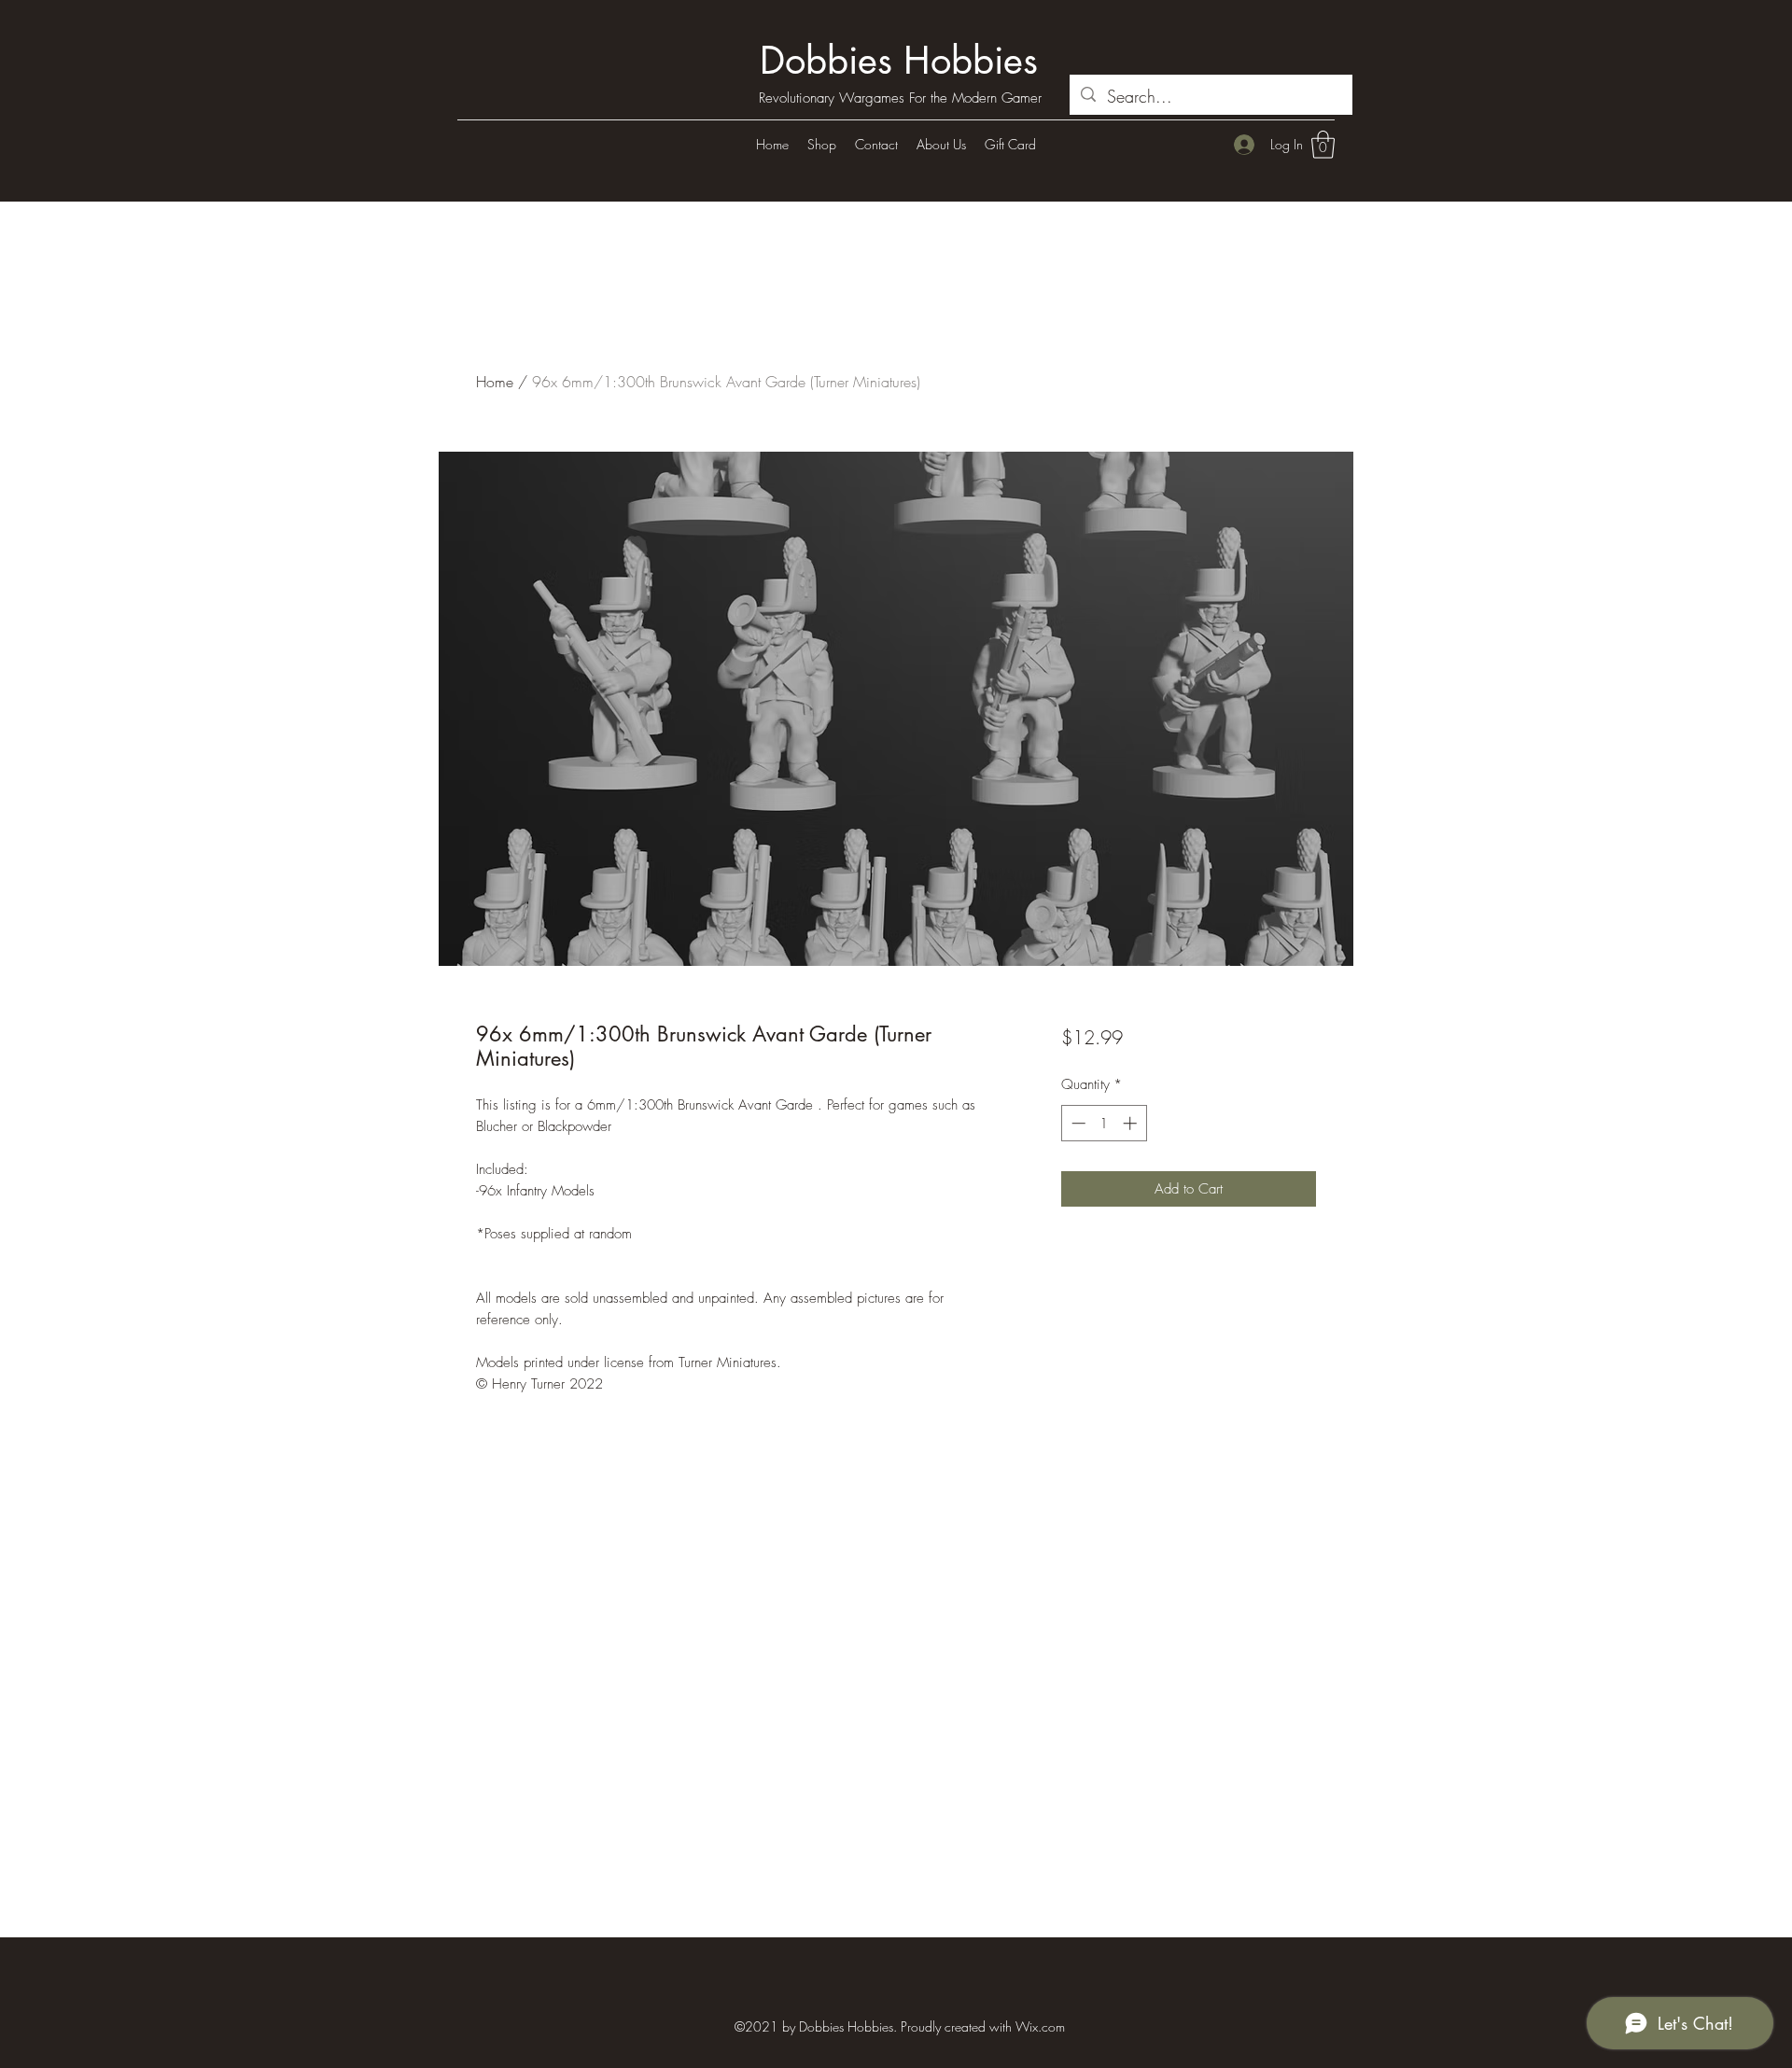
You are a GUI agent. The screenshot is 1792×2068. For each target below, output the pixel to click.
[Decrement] (1077, 1123)
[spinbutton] (1104, 1123)
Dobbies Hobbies (899, 61)
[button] (1323, 145)
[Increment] (1132, 1123)
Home (495, 382)
